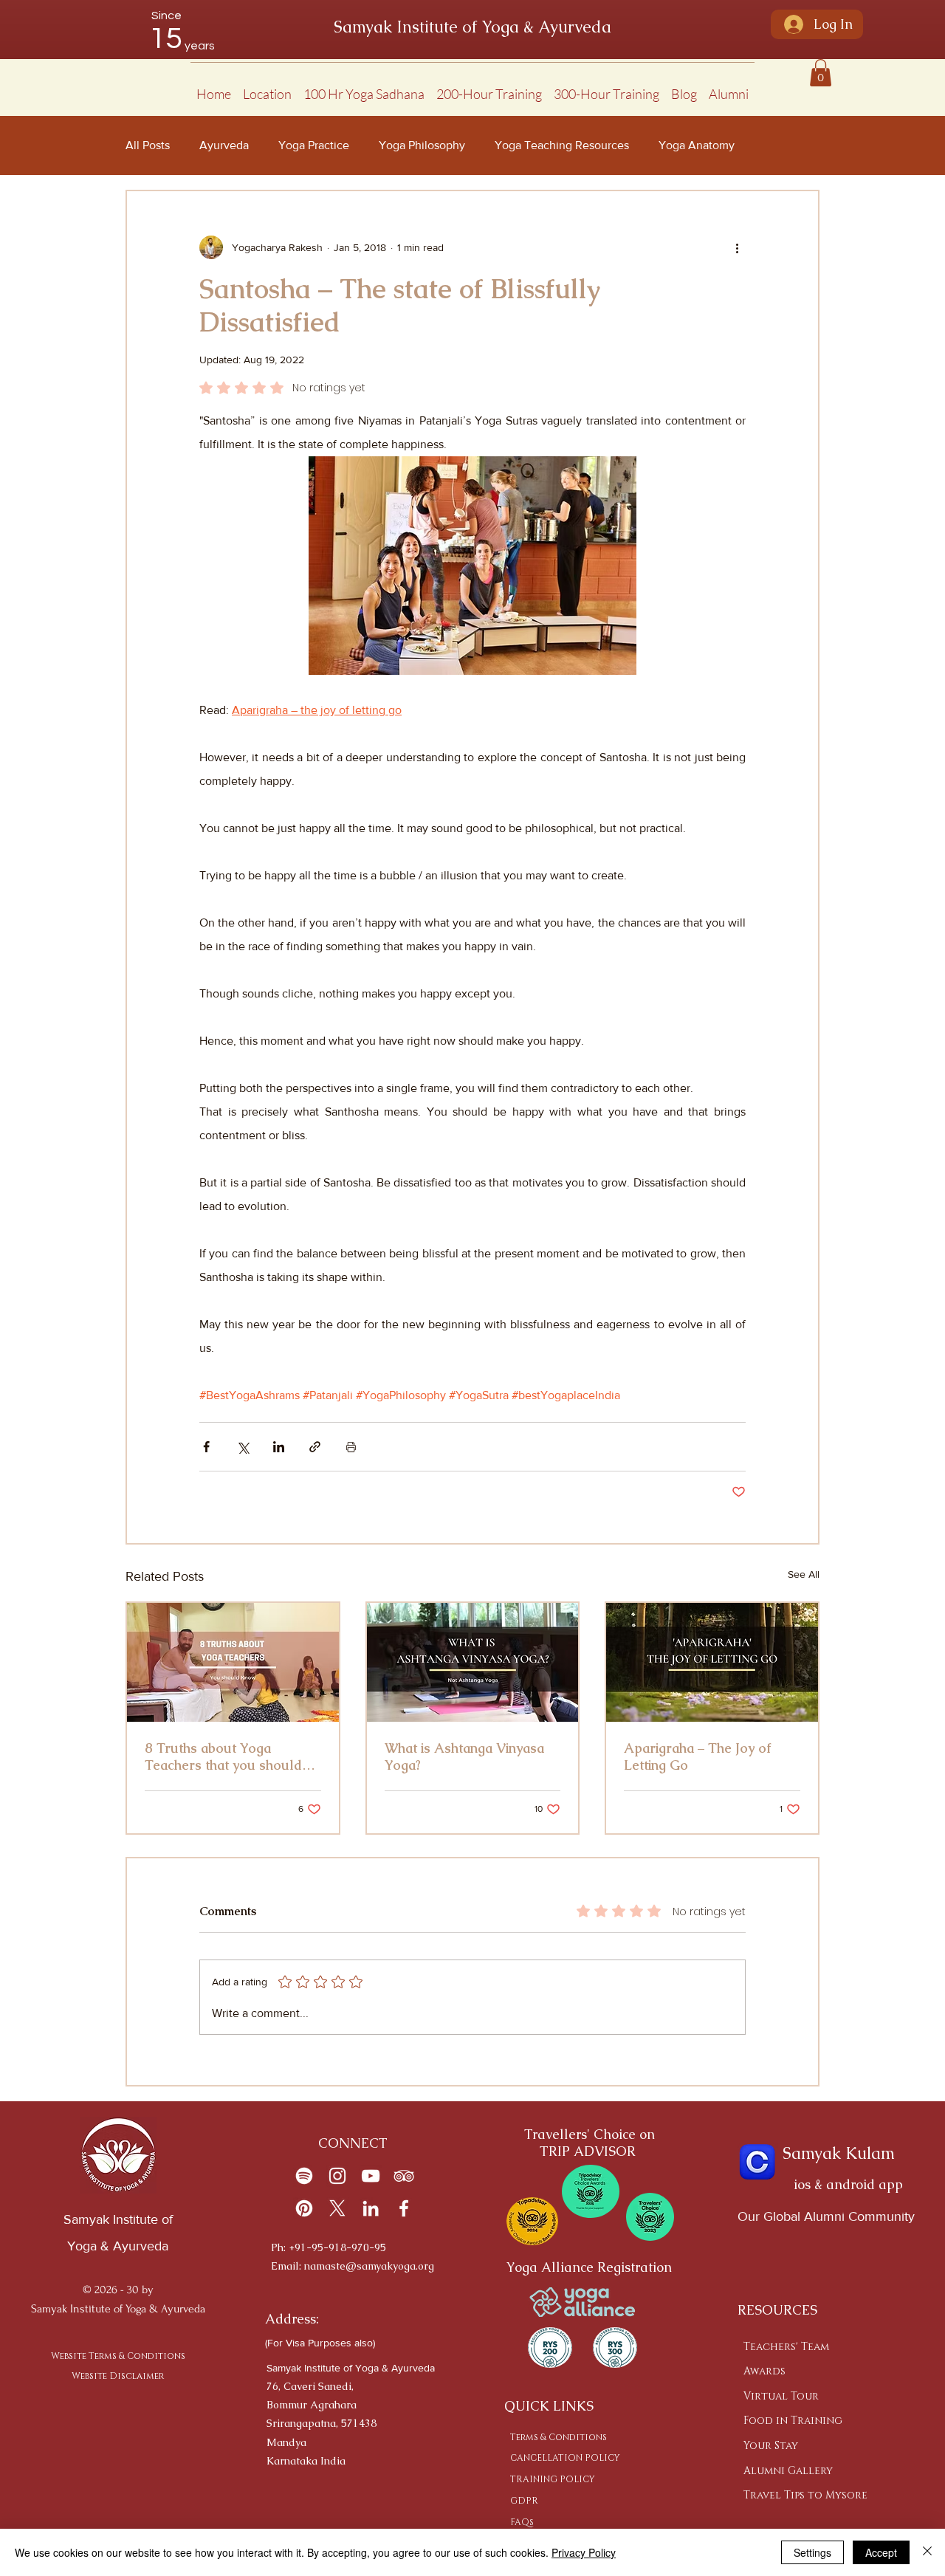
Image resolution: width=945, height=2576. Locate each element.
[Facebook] (404, 2208)
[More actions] (737, 247)
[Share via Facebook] (206, 1447)
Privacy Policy (584, 2552)
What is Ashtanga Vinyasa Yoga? (464, 1756)
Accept (881, 2552)
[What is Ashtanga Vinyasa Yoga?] (473, 1662)
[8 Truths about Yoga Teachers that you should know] (233, 1662)
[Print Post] (351, 1447)
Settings (812, 2552)
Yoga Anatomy (697, 145)
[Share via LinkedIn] (279, 1447)
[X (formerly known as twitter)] (337, 2208)
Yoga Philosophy (422, 145)
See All (804, 1574)
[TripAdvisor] (404, 2176)
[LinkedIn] (371, 2208)
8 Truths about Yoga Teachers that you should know (223, 1756)
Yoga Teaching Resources (562, 145)
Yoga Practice (314, 145)
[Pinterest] (304, 2208)
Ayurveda (224, 145)
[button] (267, 87)
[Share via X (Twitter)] (243, 1447)
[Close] (927, 2552)
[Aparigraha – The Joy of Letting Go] (712, 1662)
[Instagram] (337, 2176)
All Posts (148, 145)
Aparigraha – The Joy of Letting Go (697, 1756)
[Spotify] (304, 2176)
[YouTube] (371, 2176)
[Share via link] (315, 1447)
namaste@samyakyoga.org (369, 2266)
